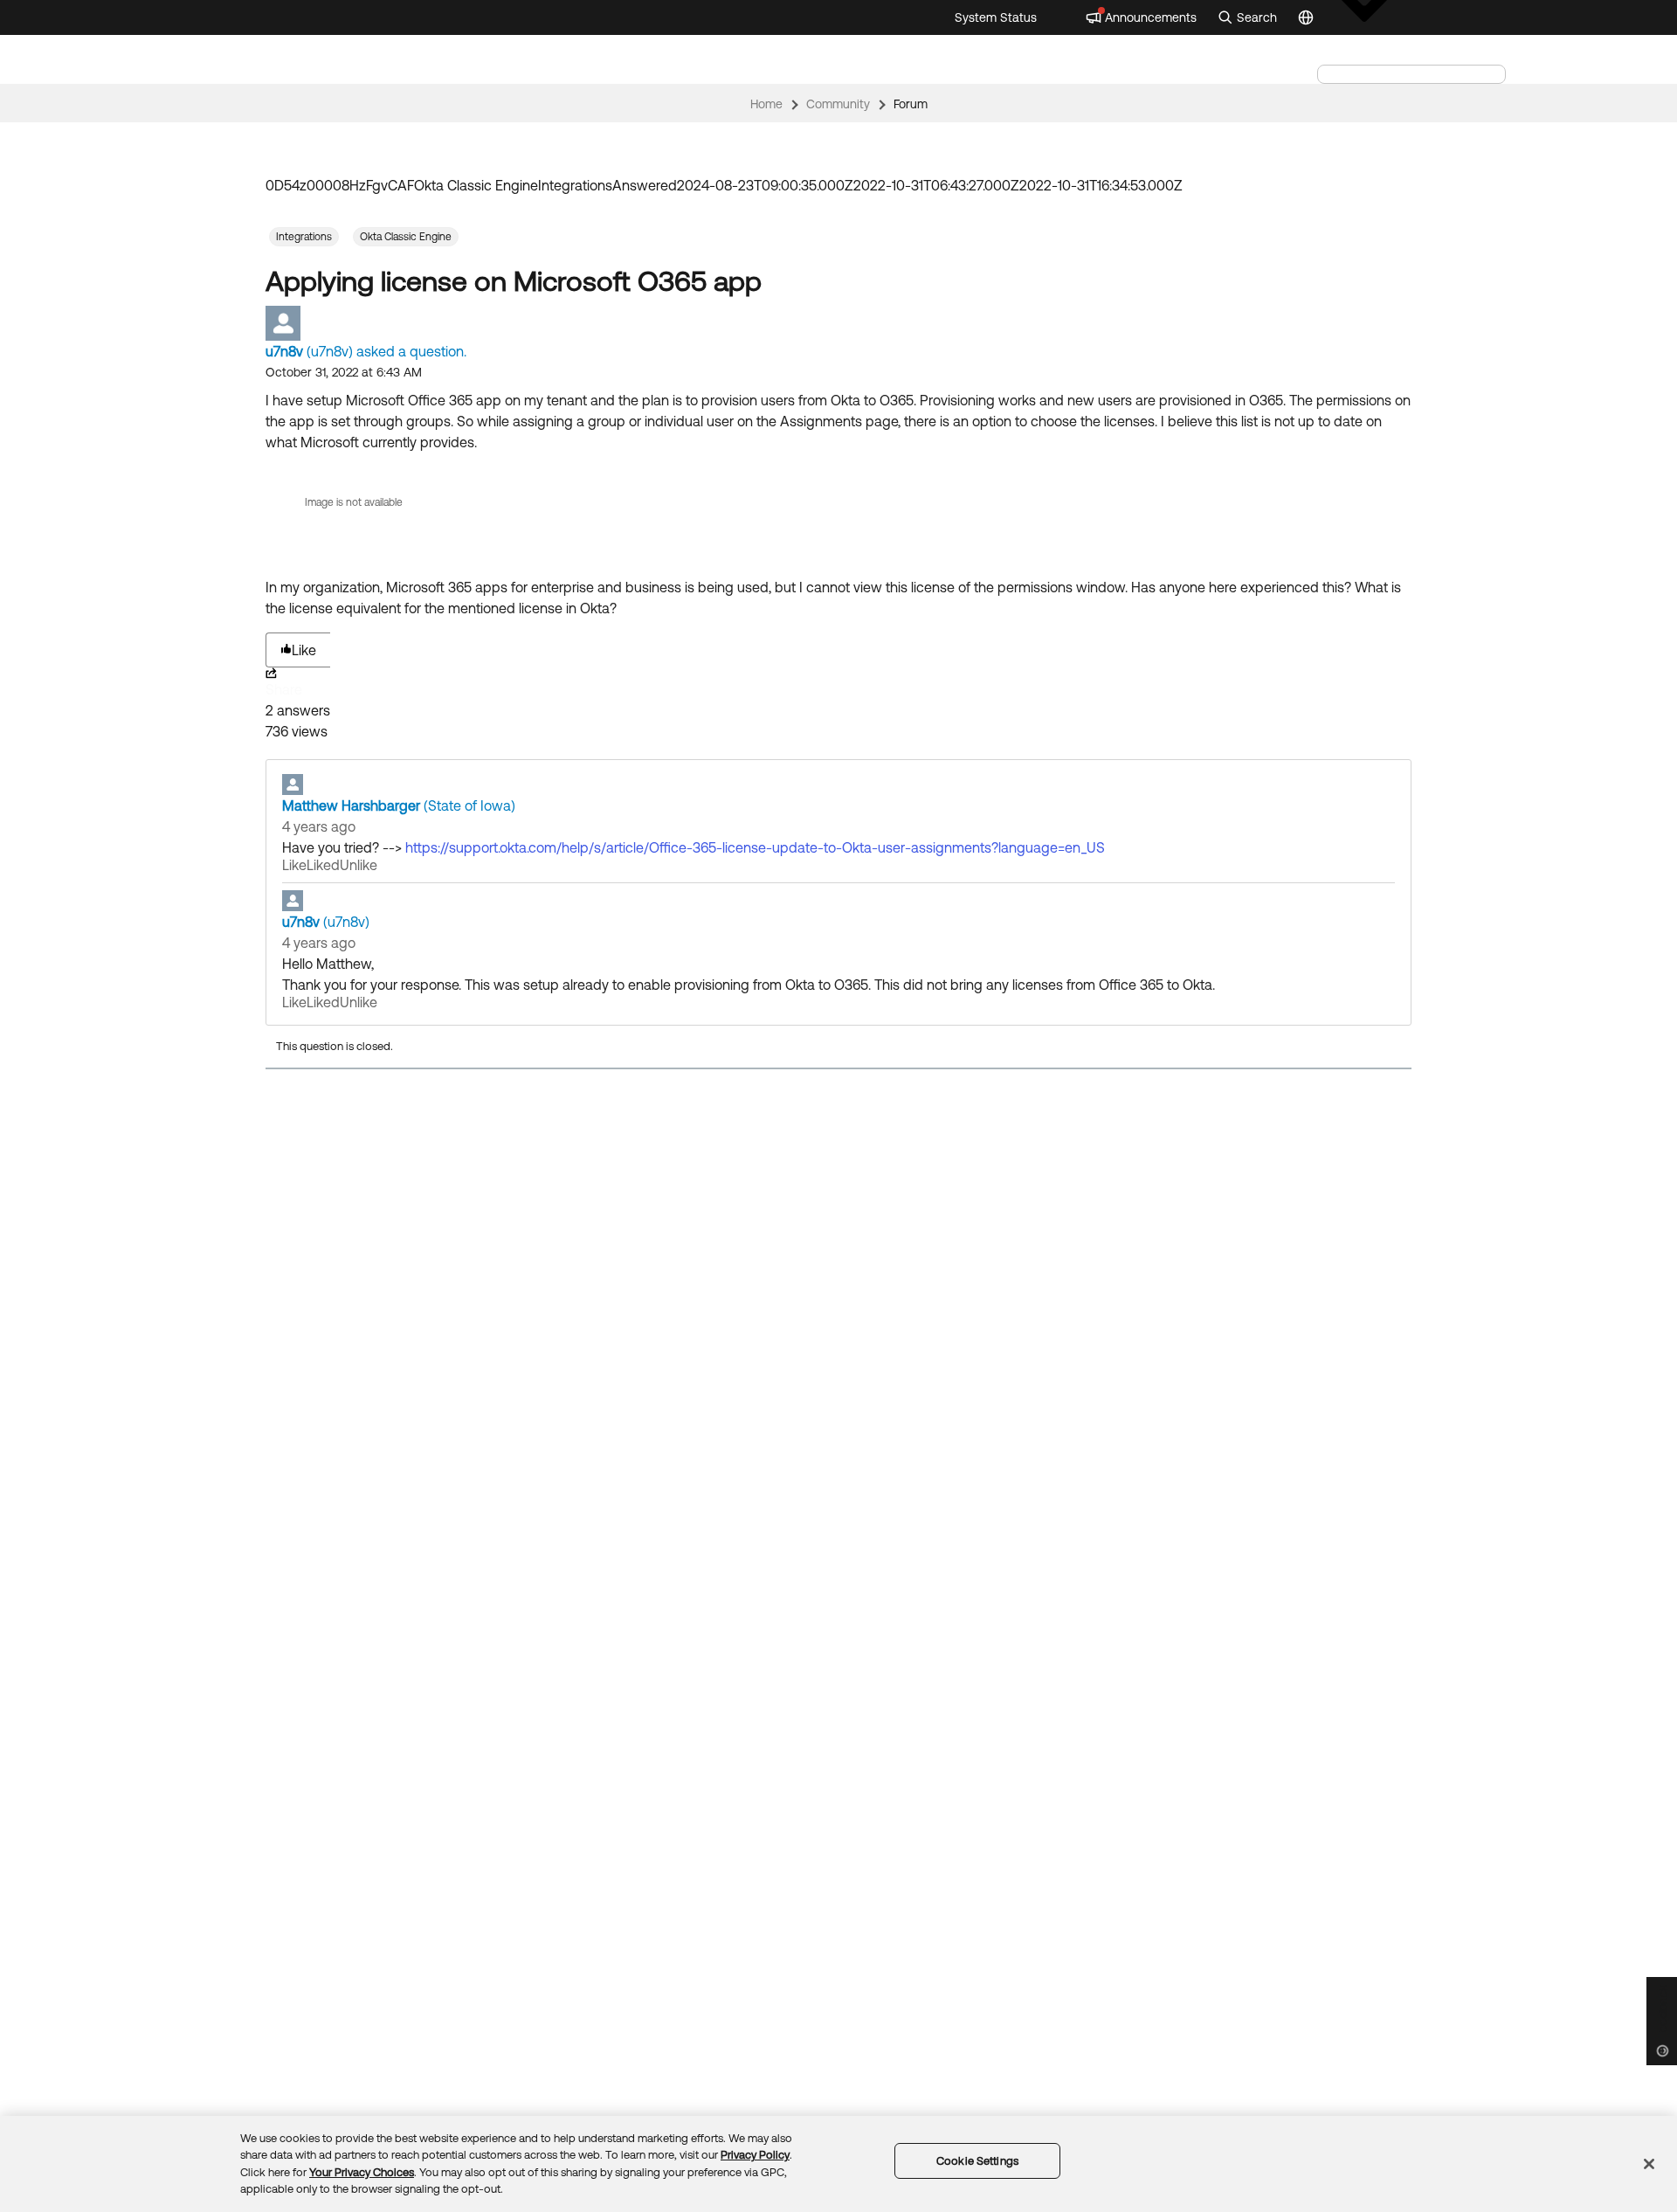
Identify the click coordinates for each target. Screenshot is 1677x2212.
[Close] (1649, 2164)
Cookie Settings (977, 2161)
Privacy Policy (755, 2155)
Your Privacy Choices (362, 2172)
